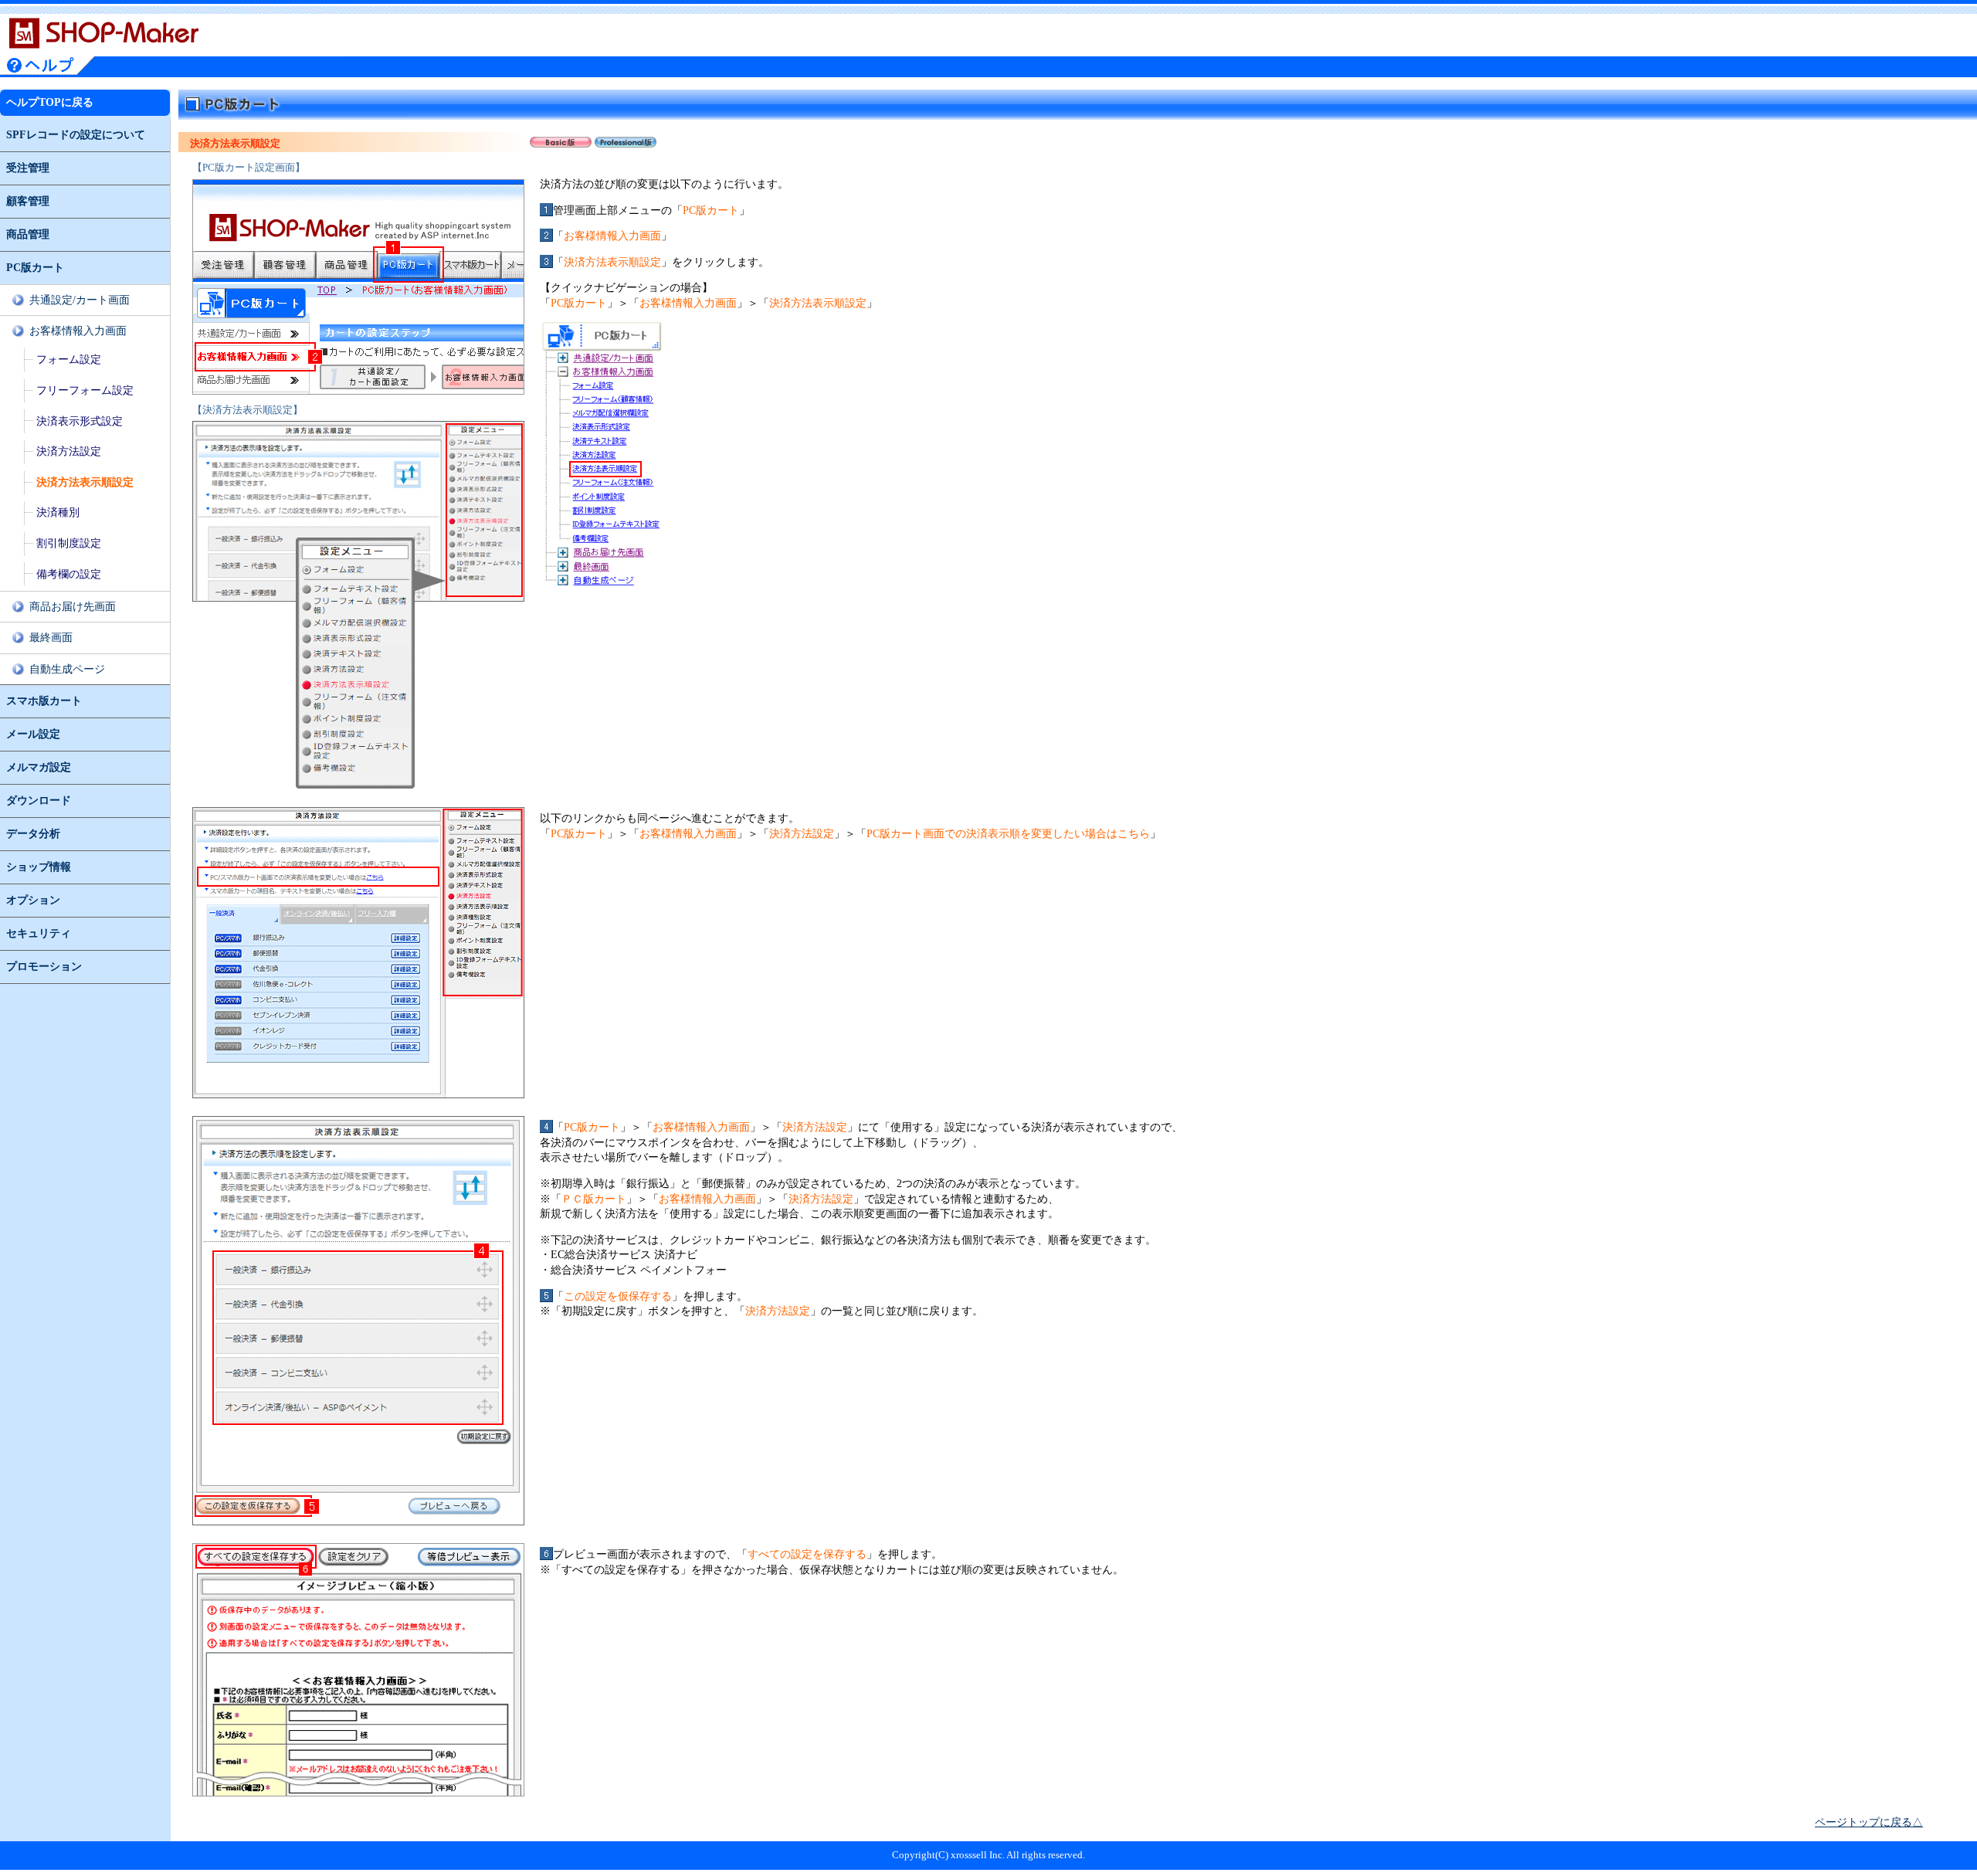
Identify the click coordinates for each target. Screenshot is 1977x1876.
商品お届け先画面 (73, 607)
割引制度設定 (69, 543)
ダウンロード (39, 801)
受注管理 (28, 168)
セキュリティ (39, 933)
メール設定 (33, 734)
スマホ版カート (44, 701)
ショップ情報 (39, 867)
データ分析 (33, 834)
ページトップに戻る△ (1869, 1822)
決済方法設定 (69, 451)
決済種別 (58, 512)
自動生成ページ (67, 669)
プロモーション (44, 967)
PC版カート (35, 268)
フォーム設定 (69, 360)
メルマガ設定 (39, 767)
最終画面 (51, 638)
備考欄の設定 (69, 574)
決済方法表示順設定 (85, 482)
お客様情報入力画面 (78, 331)
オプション (33, 900)
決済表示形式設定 (80, 421)
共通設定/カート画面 (80, 300)
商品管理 (28, 234)
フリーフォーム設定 (85, 390)
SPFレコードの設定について (76, 135)
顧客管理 (28, 201)
